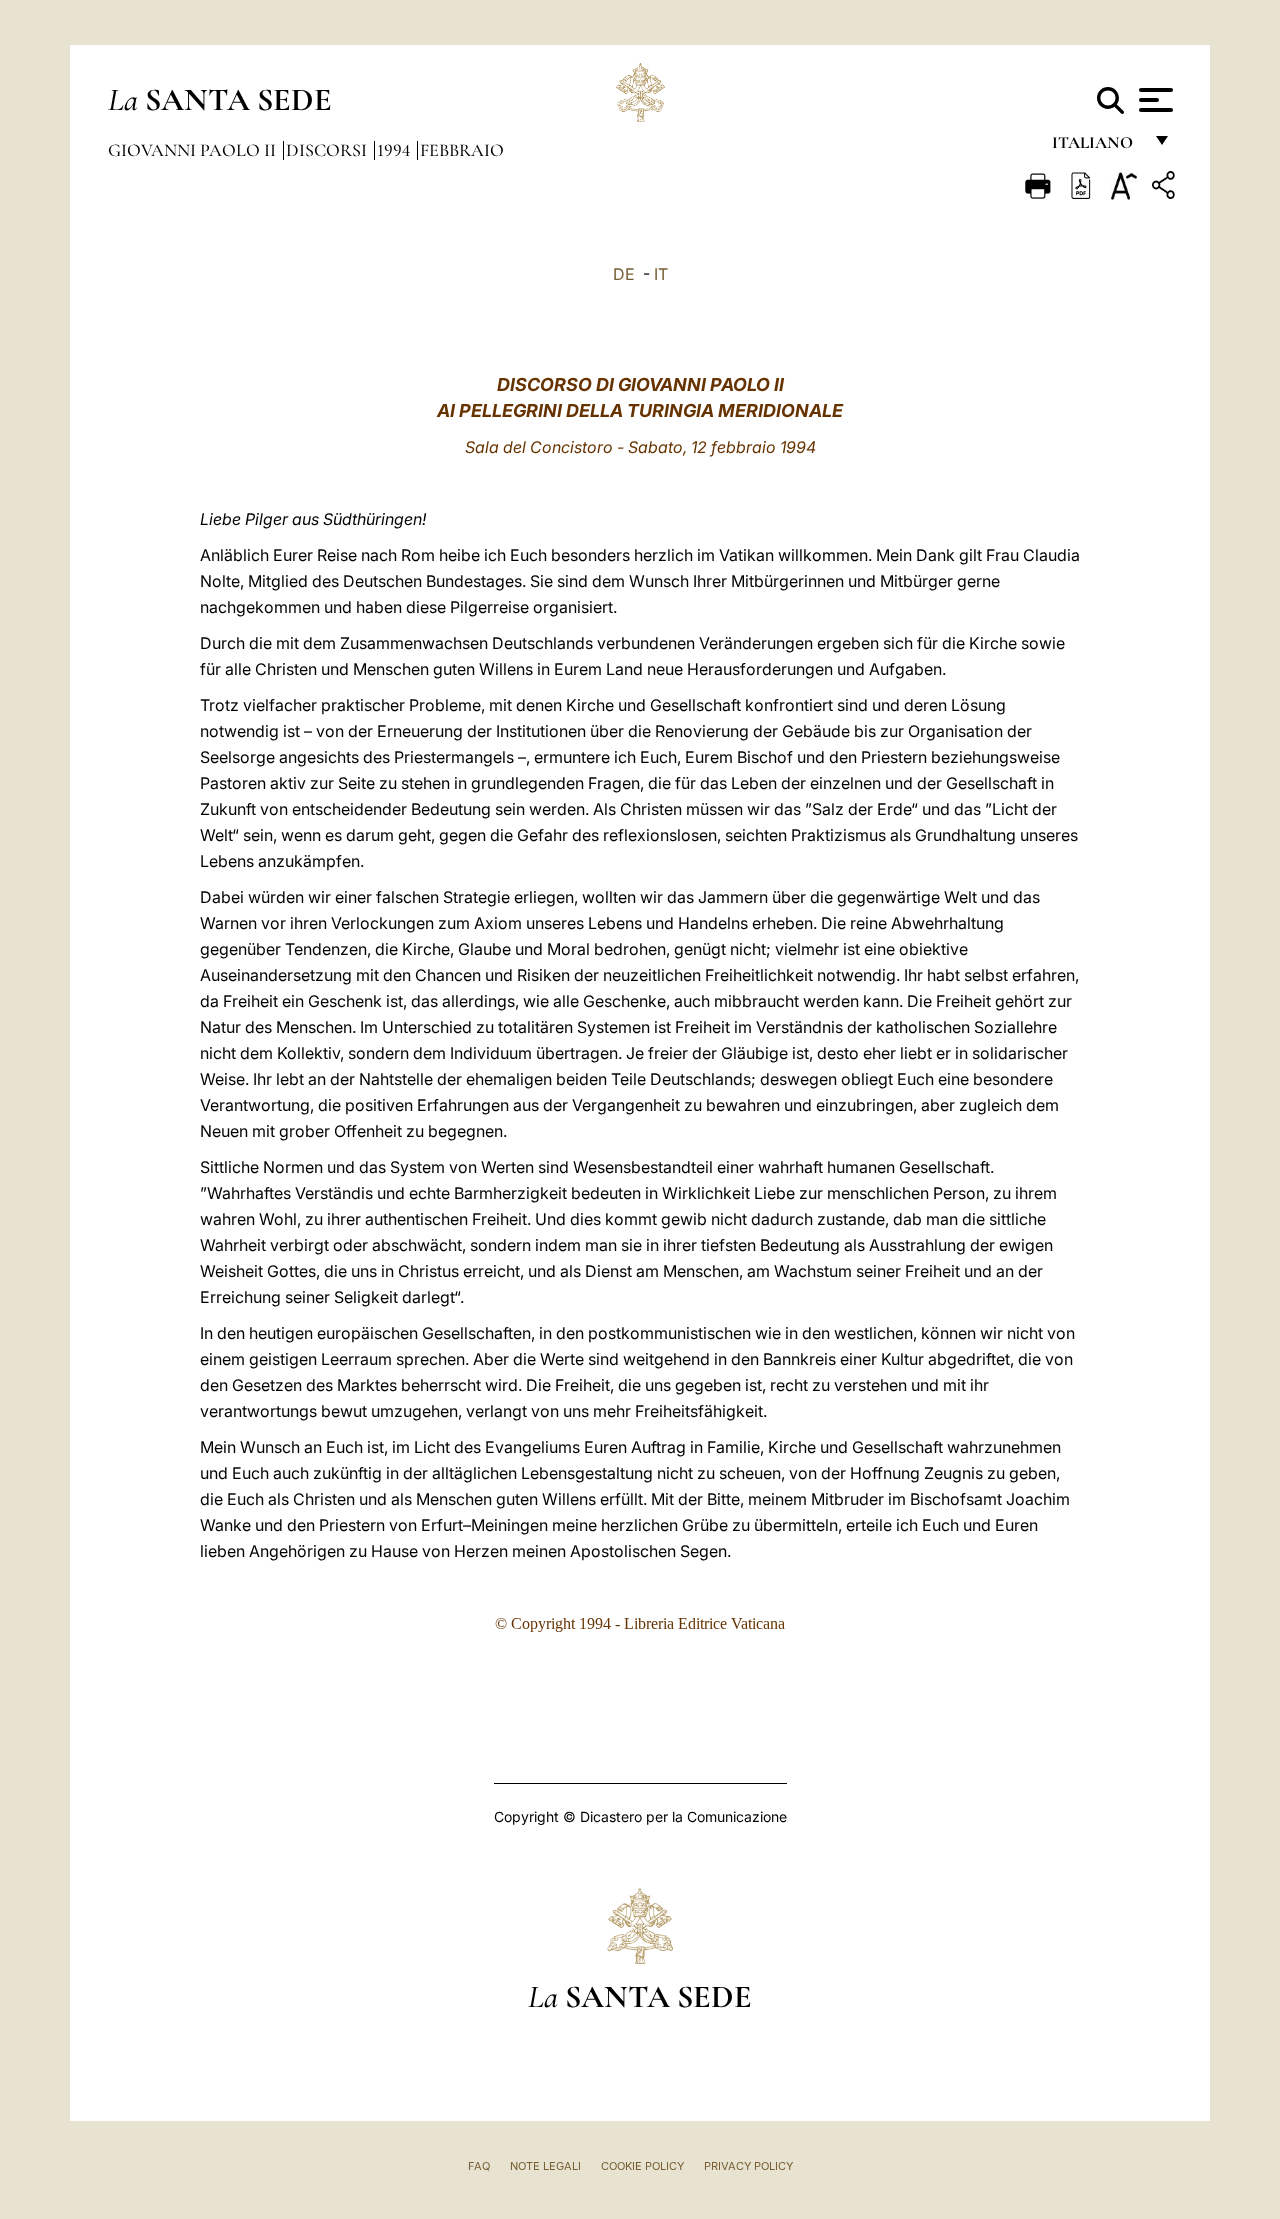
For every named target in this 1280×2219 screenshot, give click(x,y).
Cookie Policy (642, 2166)
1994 (395, 150)
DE (624, 274)
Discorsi (328, 150)
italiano (1096, 147)
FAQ (479, 2166)
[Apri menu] (1153, 100)
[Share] (1166, 188)
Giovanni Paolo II (194, 150)
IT (661, 274)
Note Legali (545, 2166)
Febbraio (462, 150)
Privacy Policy (748, 2166)
